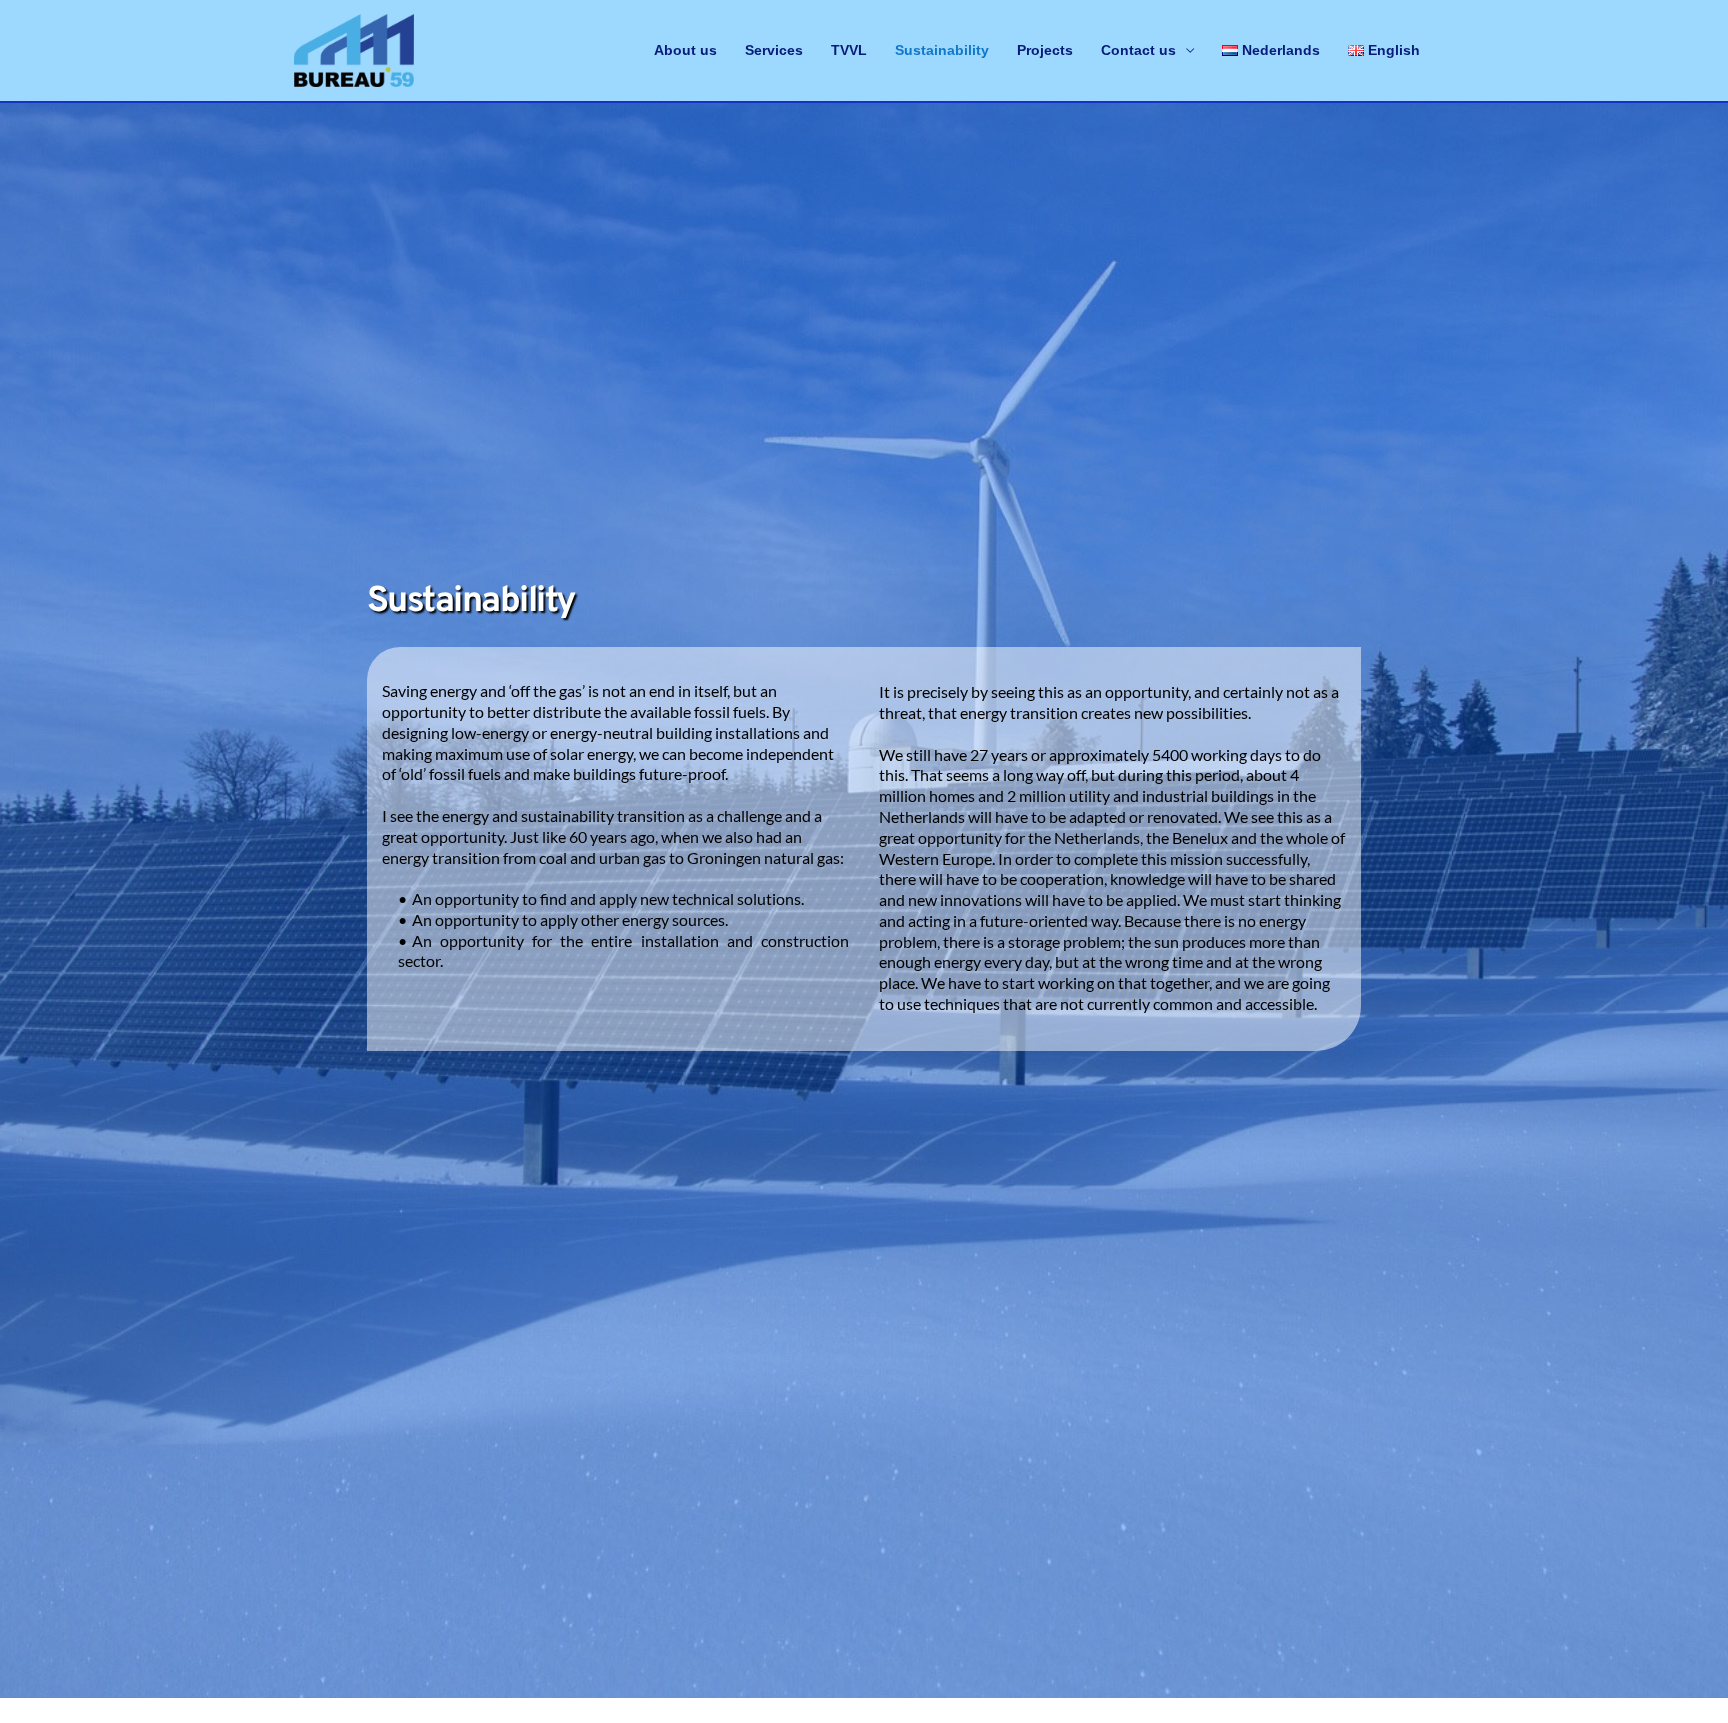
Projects (1045, 50)
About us (685, 50)
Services (774, 50)
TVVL (849, 50)
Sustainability (942, 50)
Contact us (1138, 50)
